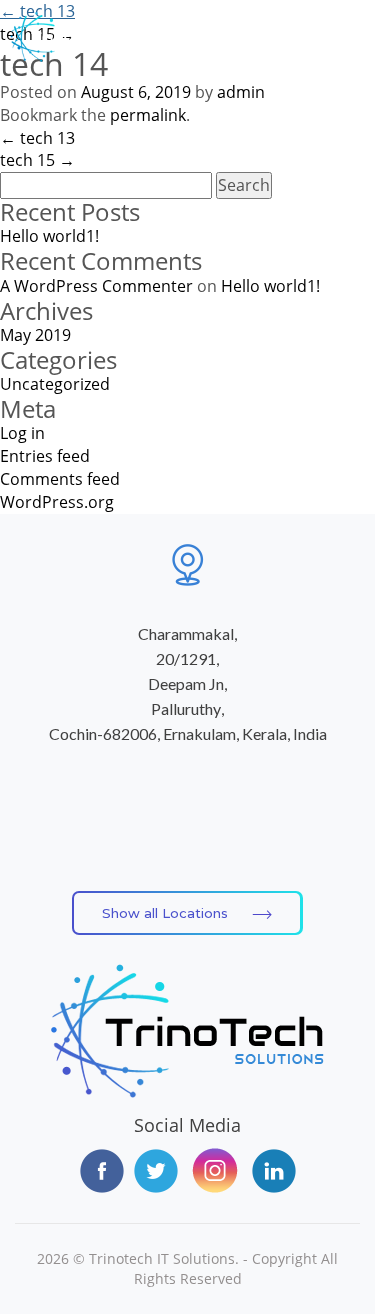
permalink (148, 115)
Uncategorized (55, 384)
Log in (22, 433)
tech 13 (37, 11)
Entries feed (45, 456)
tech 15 (37, 160)
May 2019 (35, 335)
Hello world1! (49, 236)
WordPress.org (57, 502)
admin (241, 92)
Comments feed (60, 479)
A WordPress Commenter (96, 286)
